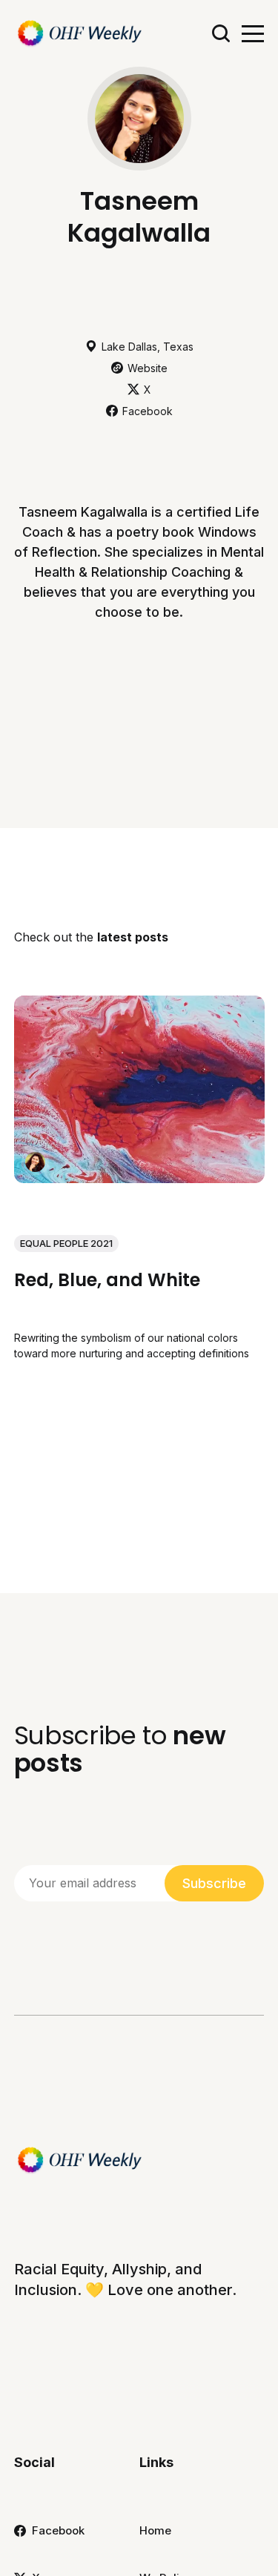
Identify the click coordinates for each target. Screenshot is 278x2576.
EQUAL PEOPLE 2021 (66, 1243)
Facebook (148, 411)
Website (148, 368)
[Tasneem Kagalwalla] (35, 1162)
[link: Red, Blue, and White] (139, 1178)
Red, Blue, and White (107, 1280)
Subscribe (214, 1883)
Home (155, 2530)
